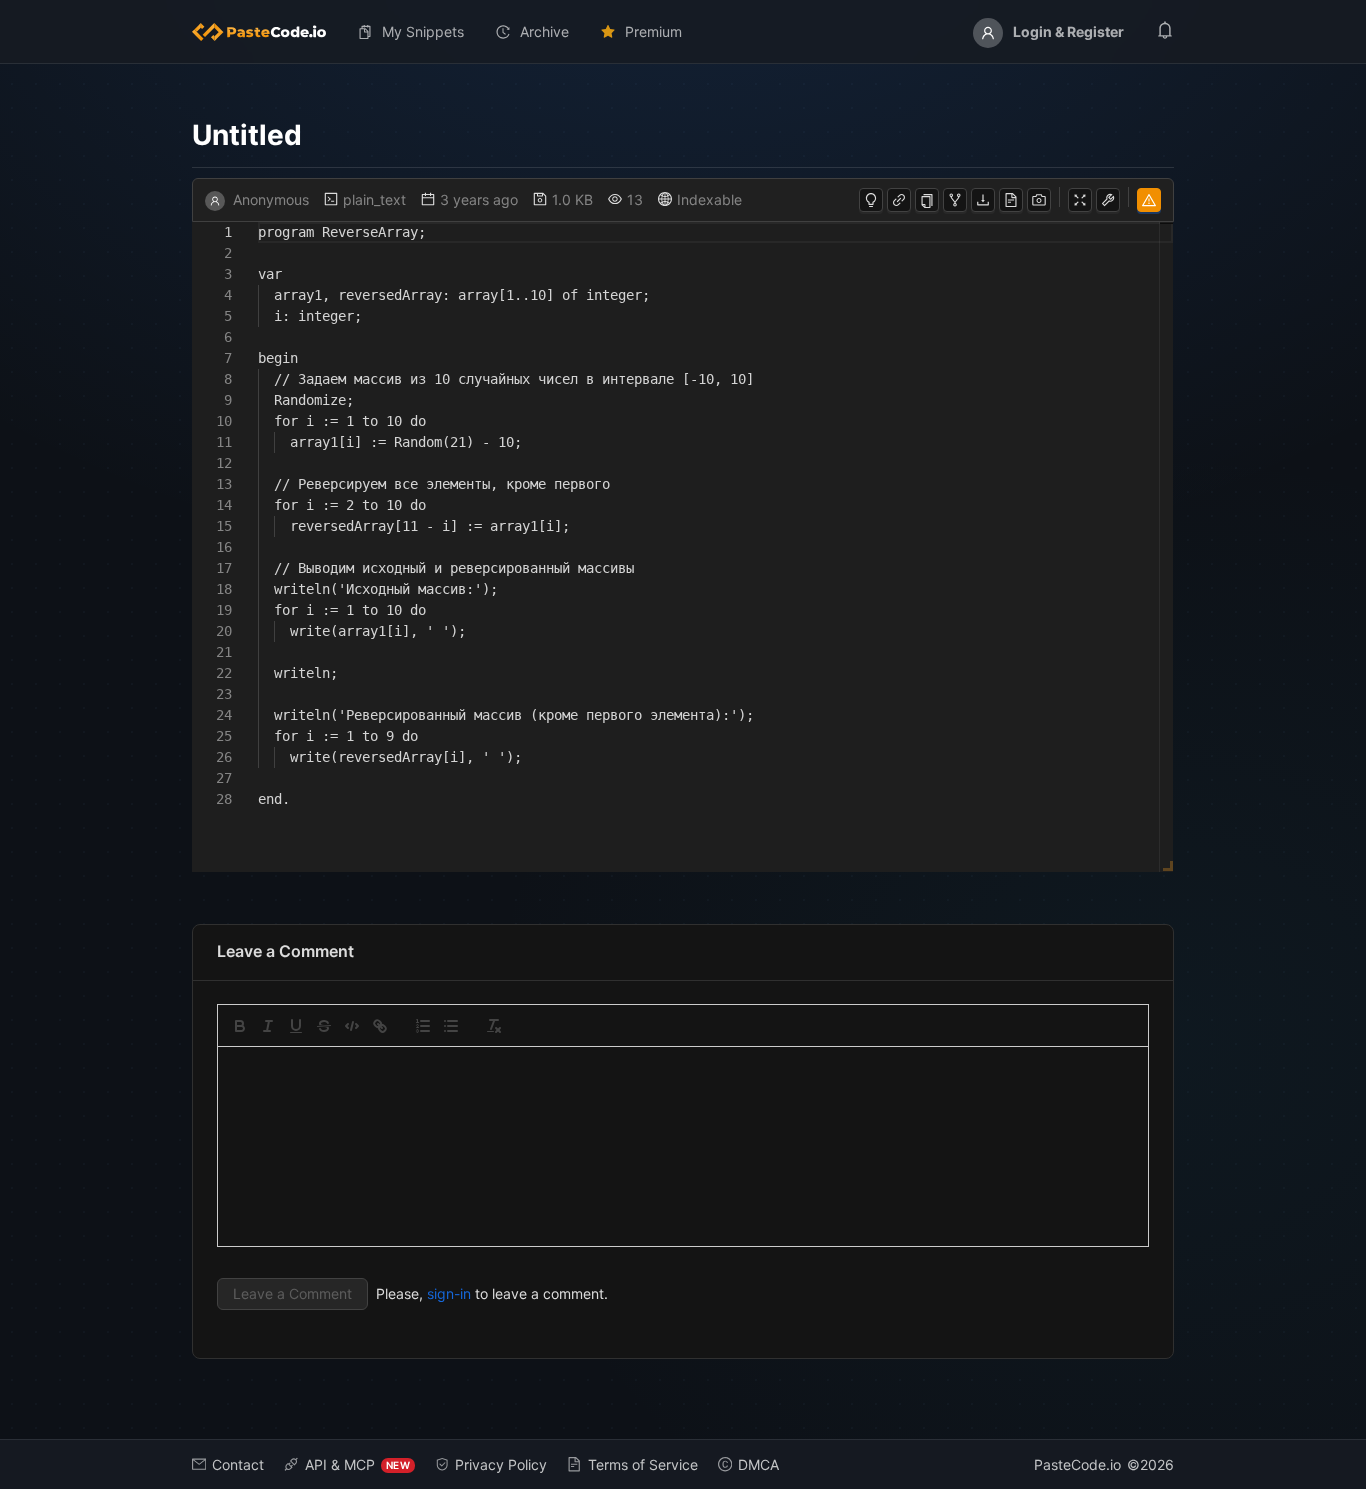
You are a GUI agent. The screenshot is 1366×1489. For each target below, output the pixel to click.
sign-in (449, 1293)
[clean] (494, 1026)
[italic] (268, 1026)
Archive (544, 31)
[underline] (296, 1026)
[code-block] (352, 1026)
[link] (380, 1026)
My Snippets (423, 31)
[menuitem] (267, 32)
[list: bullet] (451, 1026)
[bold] (240, 1026)
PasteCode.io (1077, 1464)
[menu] (683, 32)
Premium (653, 31)
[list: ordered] (423, 1026)
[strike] (324, 1026)
